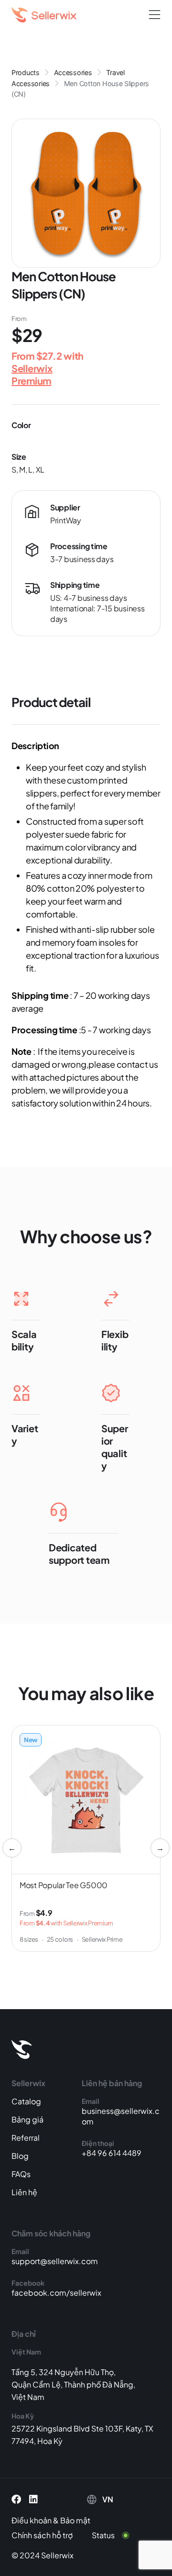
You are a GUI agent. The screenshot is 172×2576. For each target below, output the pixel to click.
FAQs (21, 2174)
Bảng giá (27, 2119)
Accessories (73, 72)
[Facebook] (16, 2499)
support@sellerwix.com (55, 2261)
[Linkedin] (33, 2499)
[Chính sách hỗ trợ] (49, 2535)
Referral (26, 2138)
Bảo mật (75, 2520)
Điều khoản (32, 2520)
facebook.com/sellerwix (56, 2293)
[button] (155, 15)
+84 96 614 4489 (112, 2153)
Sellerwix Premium (32, 374)
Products (26, 72)
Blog (20, 2156)
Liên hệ (24, 2192)
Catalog (26, 2101)
